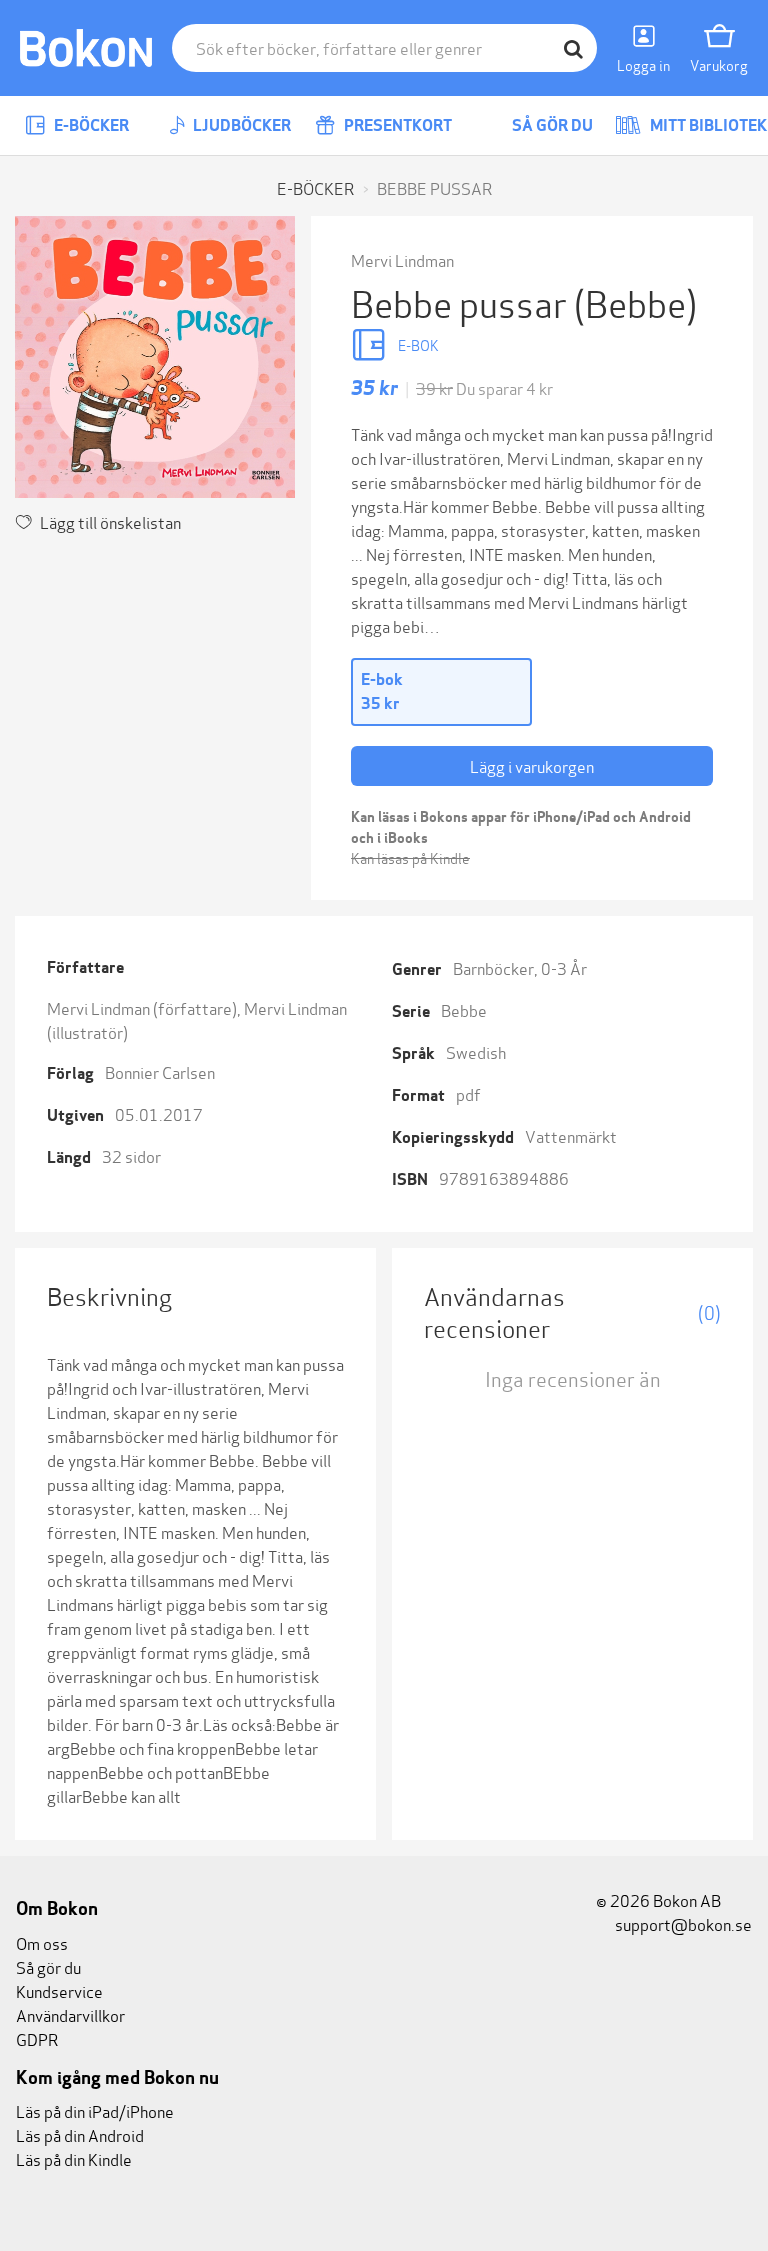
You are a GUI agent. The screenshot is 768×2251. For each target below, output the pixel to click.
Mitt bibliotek (707, 125)
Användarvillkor (70, 2014)
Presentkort (396, 125)
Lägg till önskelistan (110, 521)
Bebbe (464, 1009)
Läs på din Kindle (74, 2158)
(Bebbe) (635, 301)
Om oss (42, 1942)
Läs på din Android (80, 2134)
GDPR (37, 2038)
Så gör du (551, 125)
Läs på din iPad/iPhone (95, 2110)
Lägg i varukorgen (532, 765)
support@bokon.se (682, 1923)
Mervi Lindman (402, 259)
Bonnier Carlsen (160, 1071)
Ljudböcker (240, 125)
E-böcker (90, 125)
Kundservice (59, 1990)
